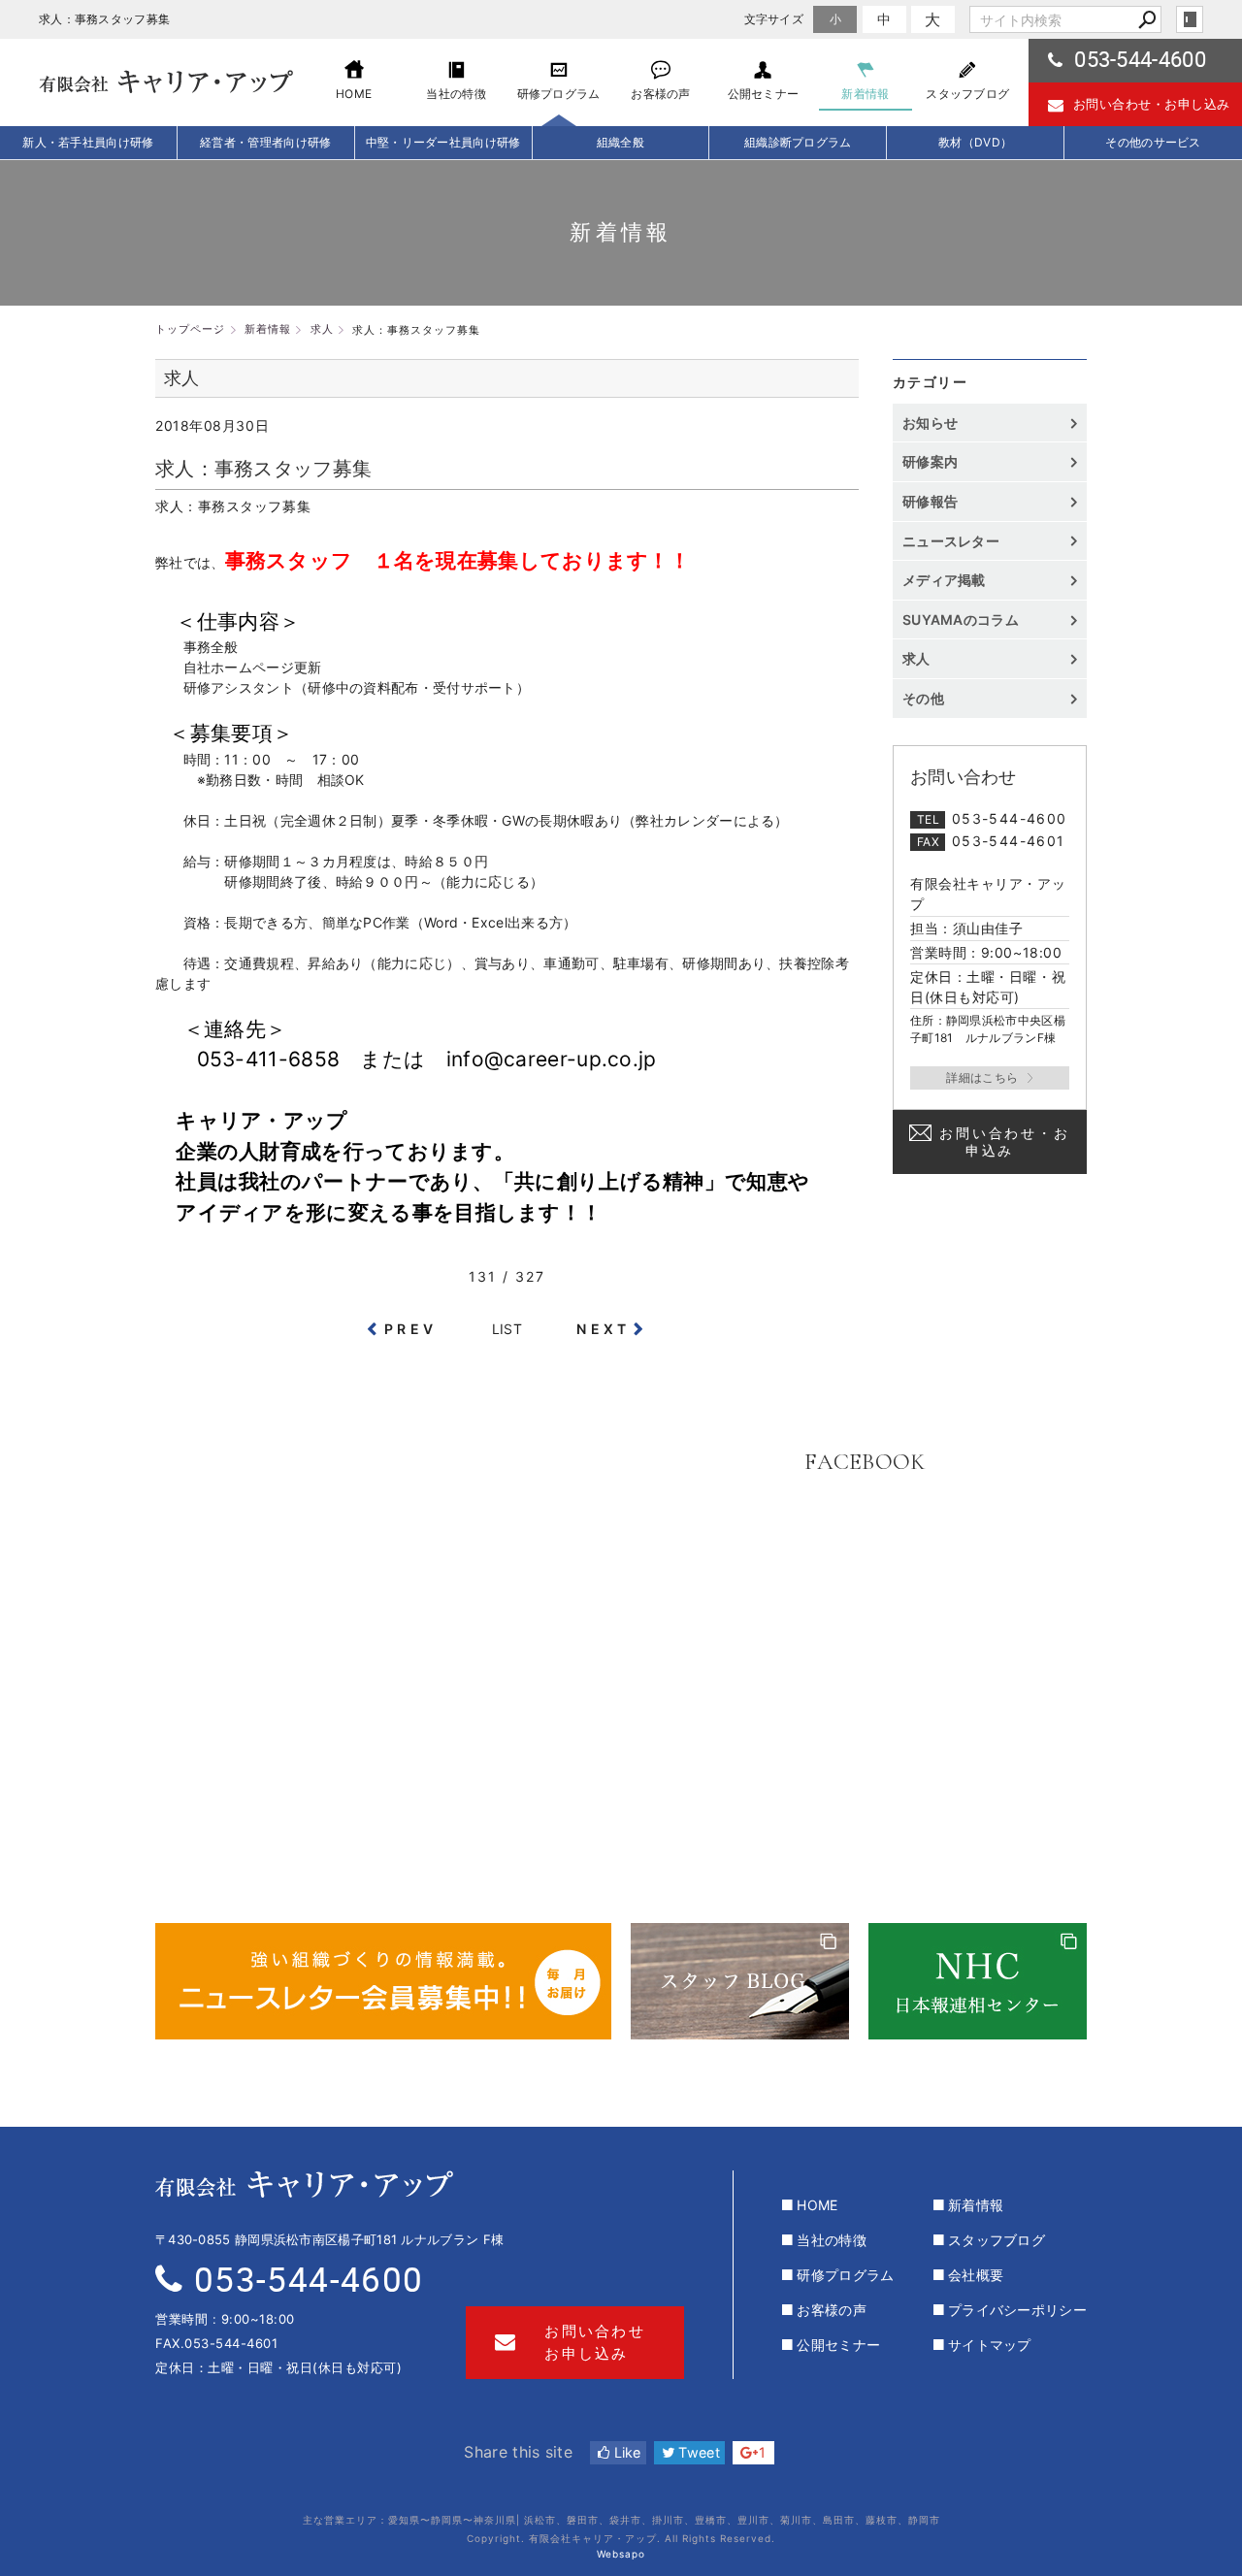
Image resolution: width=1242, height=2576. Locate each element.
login (1190, 19)
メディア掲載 (944, 580)
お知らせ (930, 423)
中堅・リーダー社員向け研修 (443, 142)
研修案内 (930, 461)
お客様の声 (832, 2310)
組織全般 (621, 142)
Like (625, 2452)
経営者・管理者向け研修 (265, 142)
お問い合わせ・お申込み (1004, 1141)
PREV (410, 1329)
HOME (817, 2205)
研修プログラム (845, 2275)
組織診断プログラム (798, 142)
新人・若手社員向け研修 (88, 142)
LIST (507, 1329)
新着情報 (976, 2205)
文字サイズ (774, 19)
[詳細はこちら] (990, 1078)
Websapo (621, 2554)
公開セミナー (838, 2345)
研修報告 (930, 501)
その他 (930, 698)
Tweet (697, 2452)
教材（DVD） (975, 142)
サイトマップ (990, 2345)
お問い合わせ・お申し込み (1152, 104)
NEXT (603, 1329)
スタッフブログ (997, 2240)
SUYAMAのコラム (961, 620)
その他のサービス (1153, 142)
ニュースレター (951, 541)
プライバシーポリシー (1017, 2310)
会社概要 (976, 2275)
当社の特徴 (832, 2240)
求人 (916, 658)
